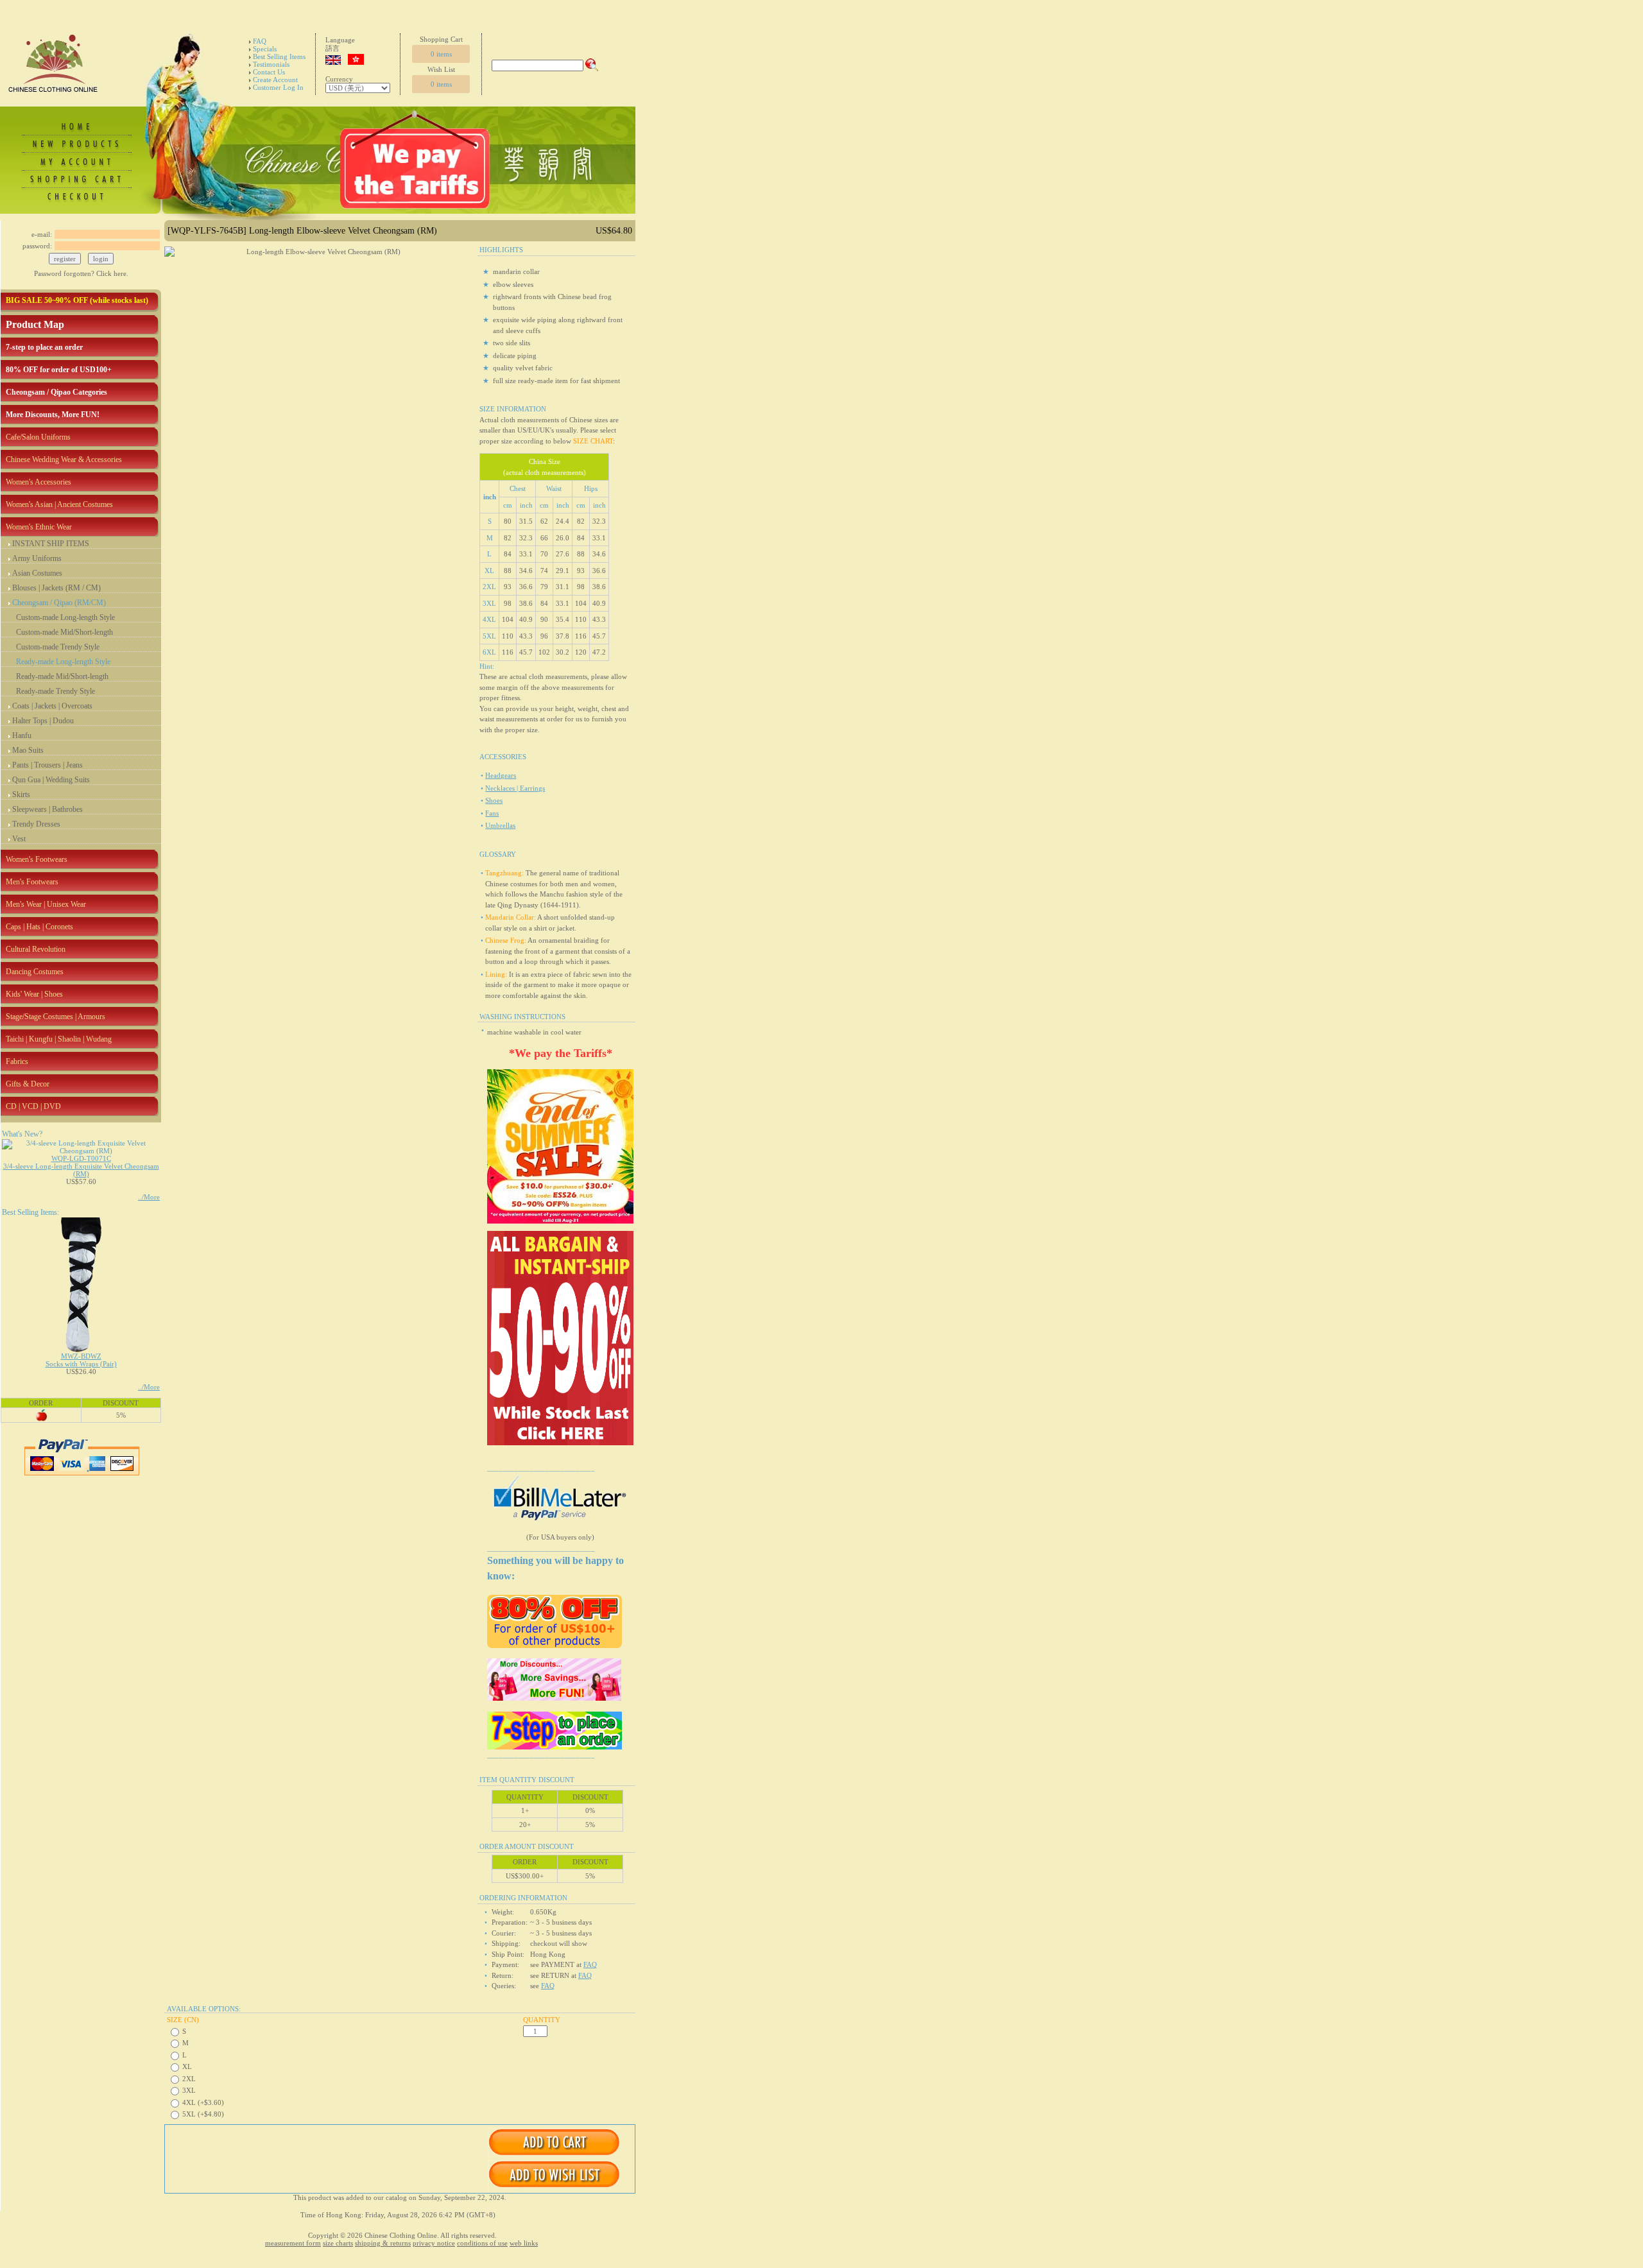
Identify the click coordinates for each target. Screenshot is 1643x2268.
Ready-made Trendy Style (56, 691)
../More (149, 1197)
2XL (189, 2079)
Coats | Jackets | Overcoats (52, 706)
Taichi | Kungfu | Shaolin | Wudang (59, 1039)
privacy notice (434, 2243)
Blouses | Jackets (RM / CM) (56, 588)
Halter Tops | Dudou (43, 721)
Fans (492, 813)
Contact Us (269, 72)
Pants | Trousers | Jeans (47, 765)
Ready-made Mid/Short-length (62, 676)
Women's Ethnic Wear (39, 527)
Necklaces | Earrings (515, 788)
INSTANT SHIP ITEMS (51, 544)
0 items (441, 54)
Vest (19, 839)
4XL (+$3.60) (203, 2102)
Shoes (494, 800)
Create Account (275, 80)
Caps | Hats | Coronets (39, 927)
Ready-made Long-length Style (63, 662)
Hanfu (22, 735)
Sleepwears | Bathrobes (47, 809)
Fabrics (17, 1061)
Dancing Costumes (35, 972)
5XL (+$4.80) (203, 2114)
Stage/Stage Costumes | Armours (56, 1017)
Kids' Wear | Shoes (34, 994)
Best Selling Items (279, 56)
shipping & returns (383, 2243)
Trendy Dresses (36, 824)
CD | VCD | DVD (33, 1106)
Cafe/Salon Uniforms (38, 437)
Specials (265, 49)
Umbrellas (500, 825)
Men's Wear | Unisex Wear (46, 904)
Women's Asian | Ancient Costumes (59, 504)
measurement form (293, 2243)
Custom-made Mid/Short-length (65, 632)
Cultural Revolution (36, 949)
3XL (189, 2090)
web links (524, 2243)
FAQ (260, 41)
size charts (338, 2243)
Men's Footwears (32, 882)
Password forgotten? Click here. (81, 273)
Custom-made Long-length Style (65, 617)
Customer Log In (278, 87)
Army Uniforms (37, 558)
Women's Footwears (37, 859)
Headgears (501, 775)
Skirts (21, 795)
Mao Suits (28, 750)
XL (187, 2066)
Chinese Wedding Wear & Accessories (64, 460)
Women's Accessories (39, 482)
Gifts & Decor (28, 1084)
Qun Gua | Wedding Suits (51, 780)
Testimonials (271, 64)
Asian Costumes (37, 573)
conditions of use (482, 2243)
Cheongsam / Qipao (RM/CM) (59, 603)
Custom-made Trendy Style (58, 647)
